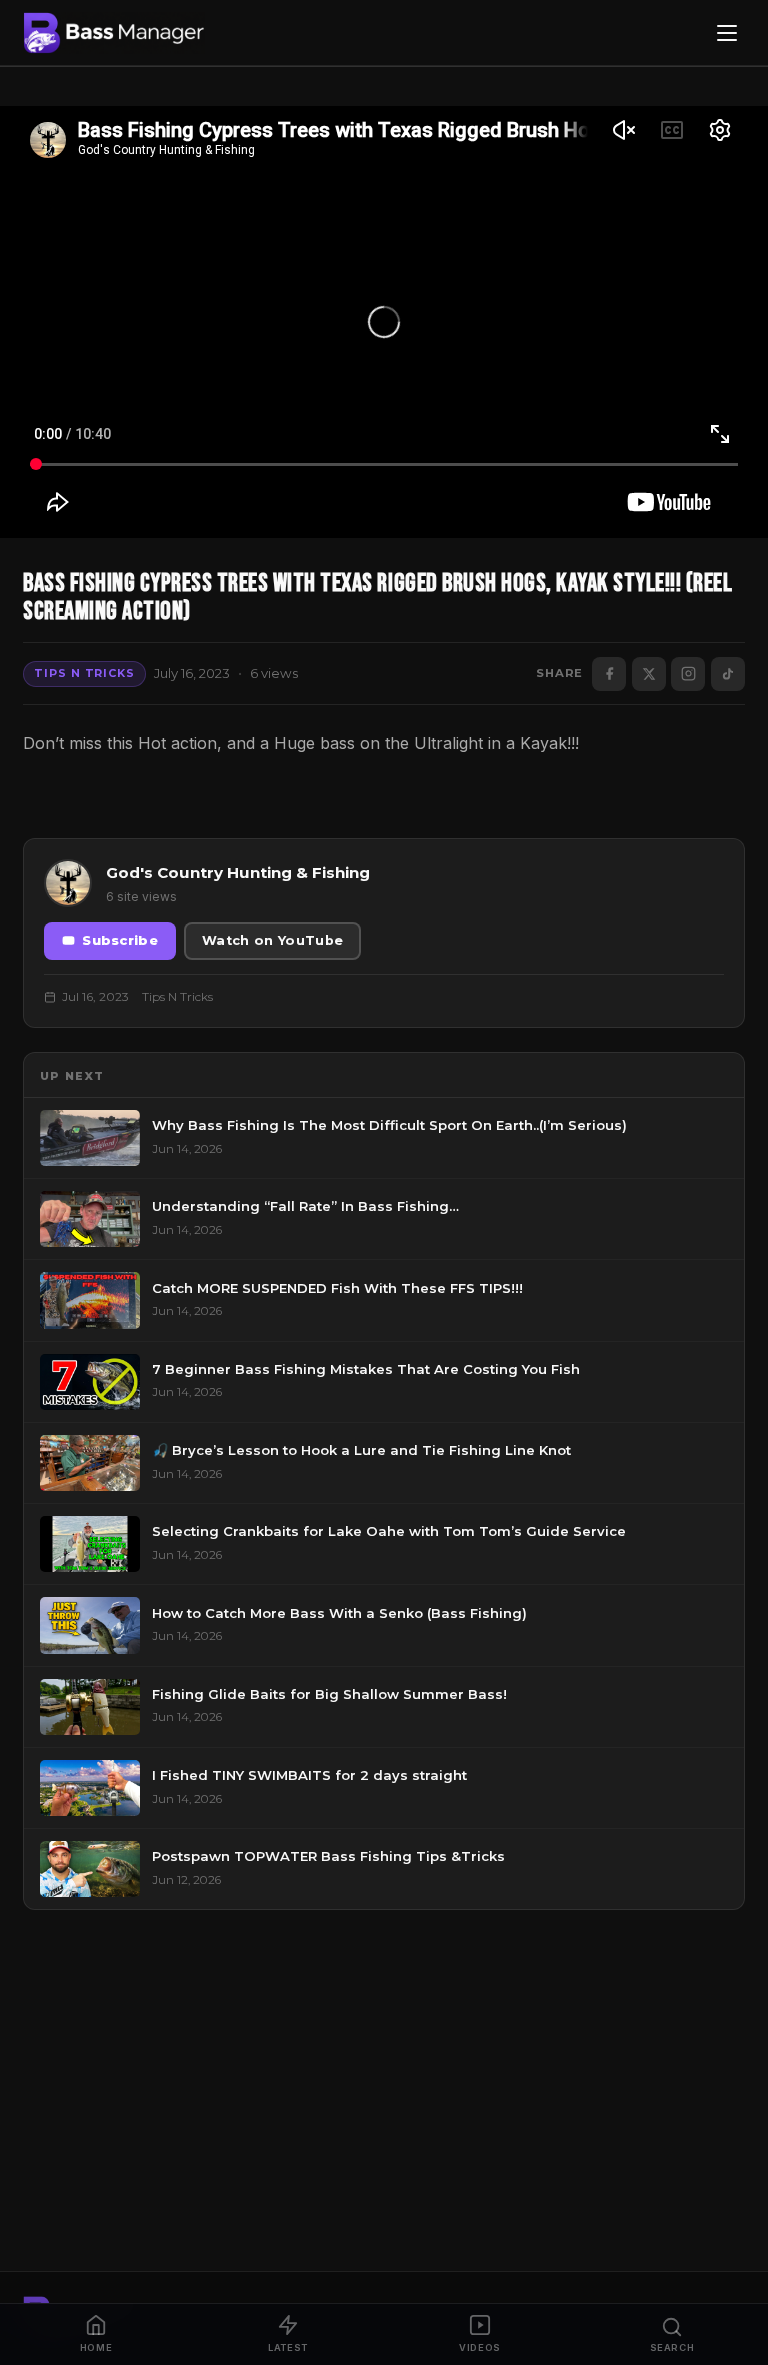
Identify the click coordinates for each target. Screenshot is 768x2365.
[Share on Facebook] (609, 674)
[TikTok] (728, 674)
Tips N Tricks (84, 673)
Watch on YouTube (272, 940)
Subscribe (120, 940)
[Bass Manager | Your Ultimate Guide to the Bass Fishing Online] (114, 33)
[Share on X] (649, 674)
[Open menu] (727, 33)
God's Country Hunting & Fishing (238, 872)
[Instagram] (688, 674)
